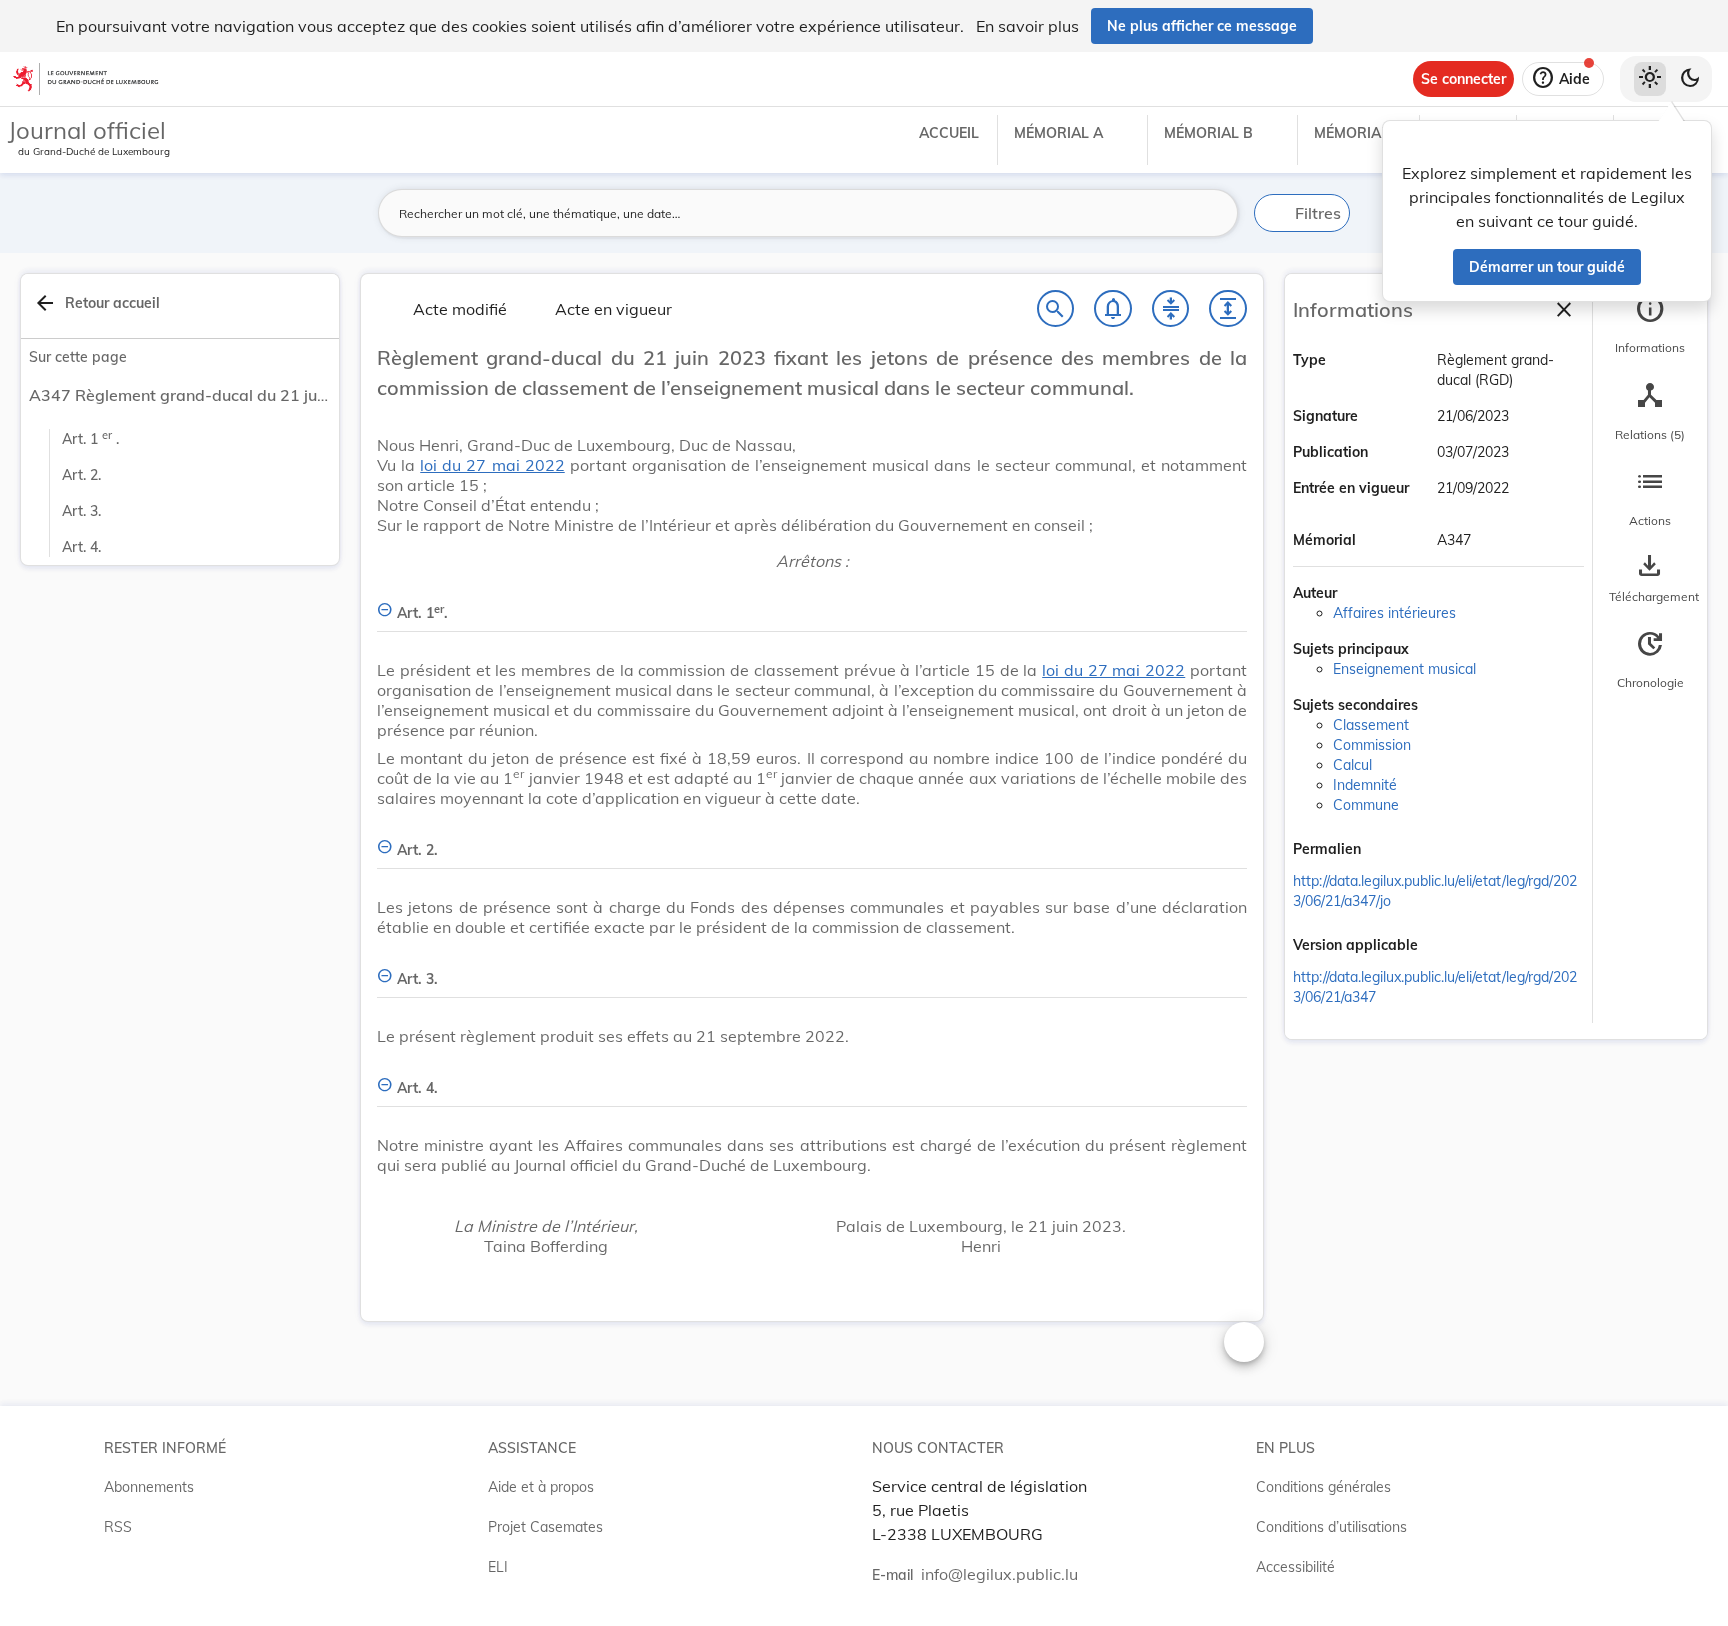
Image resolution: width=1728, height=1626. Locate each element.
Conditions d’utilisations (1331, 1527)
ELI (498, 1567)
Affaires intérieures (1394, 613)
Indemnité (1365, 785)
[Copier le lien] (1389, 851)
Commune (1366, 805)
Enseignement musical (1404, 669)
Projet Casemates (545, 1527)
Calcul (1352, 765)
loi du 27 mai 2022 (492, 465)
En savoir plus (1027, 26)
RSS (118, 1527)
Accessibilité (1295, 1567)
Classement (1371, 725)
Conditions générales (1323, 1487)
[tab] (1650, 325)
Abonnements (149, 1487)
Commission (1372, 745)
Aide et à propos (541, 1487)
